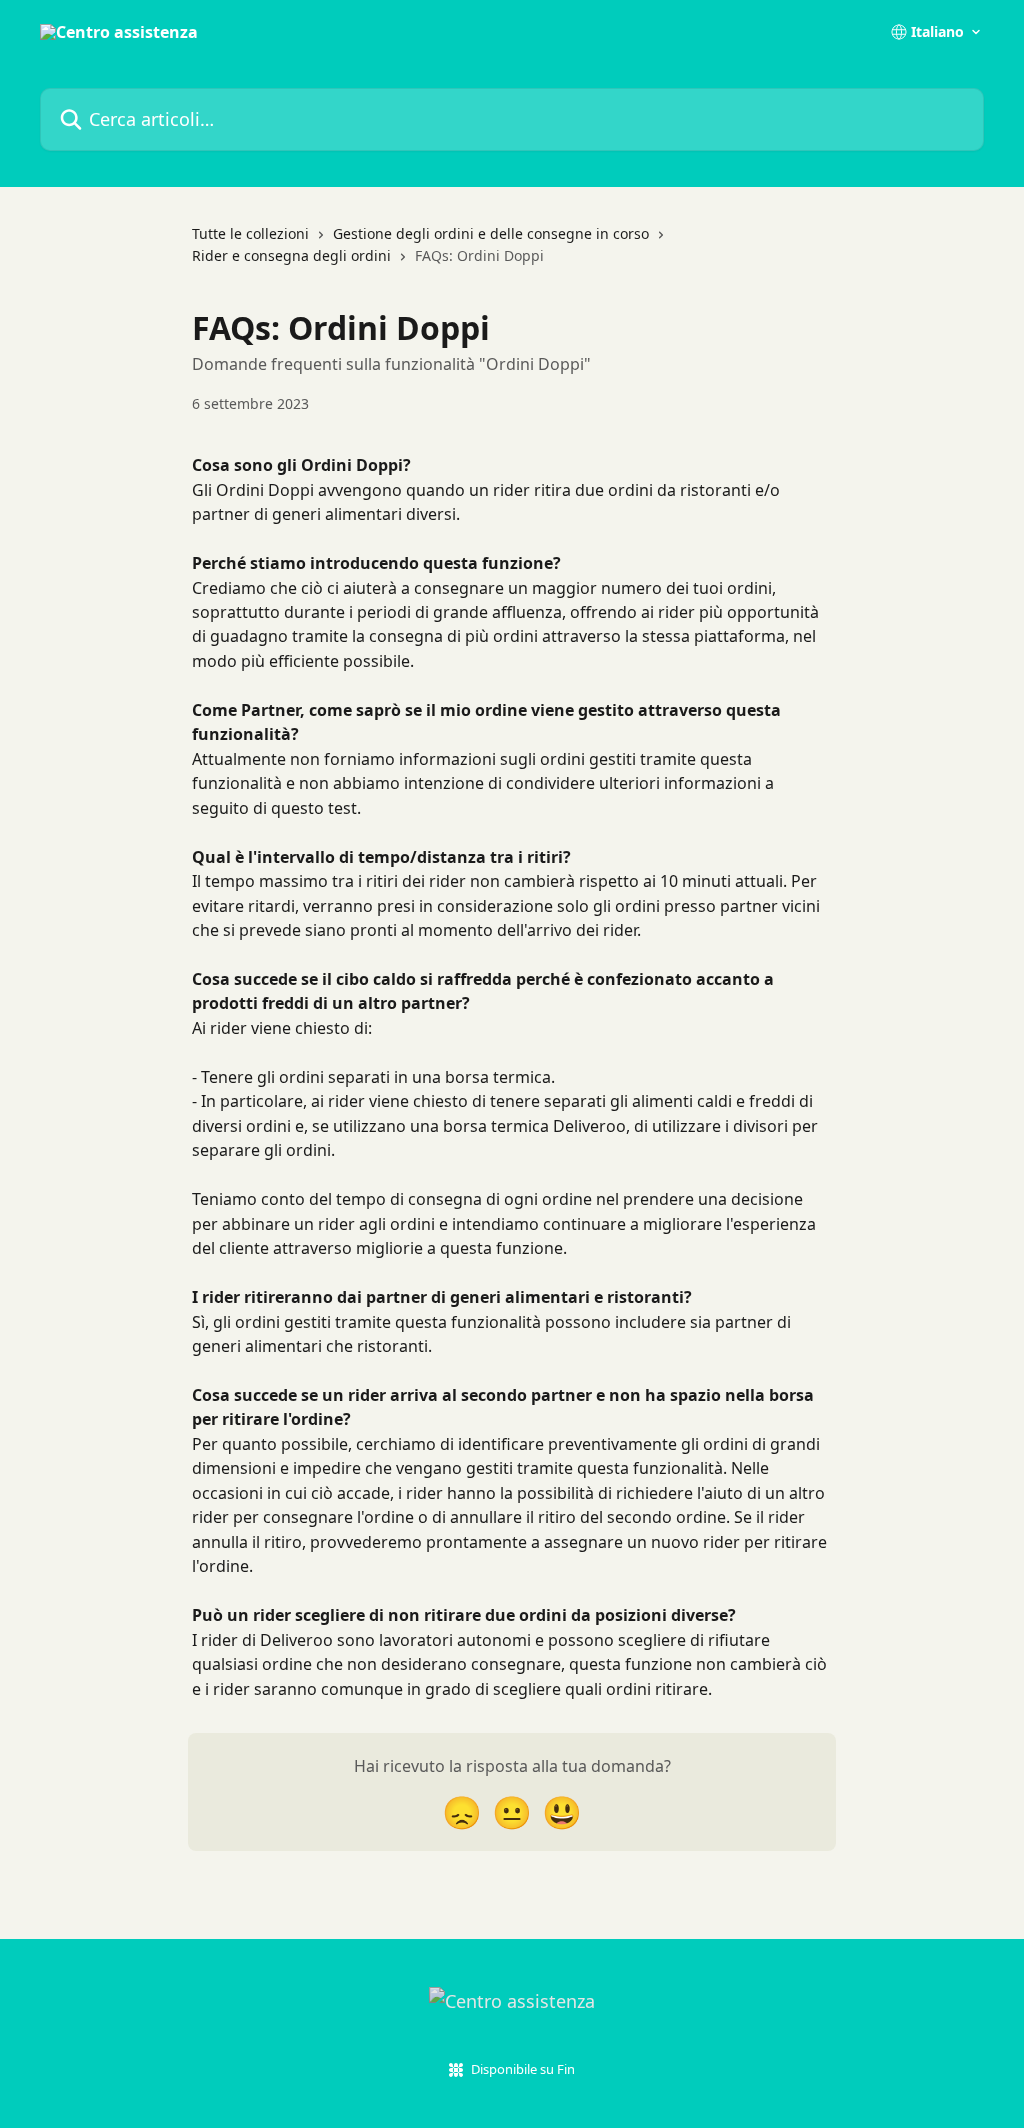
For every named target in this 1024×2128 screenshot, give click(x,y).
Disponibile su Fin (523, 2069)
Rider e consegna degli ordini (291, 255)
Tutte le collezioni (250, 233)
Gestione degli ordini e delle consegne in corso (491, 233)
